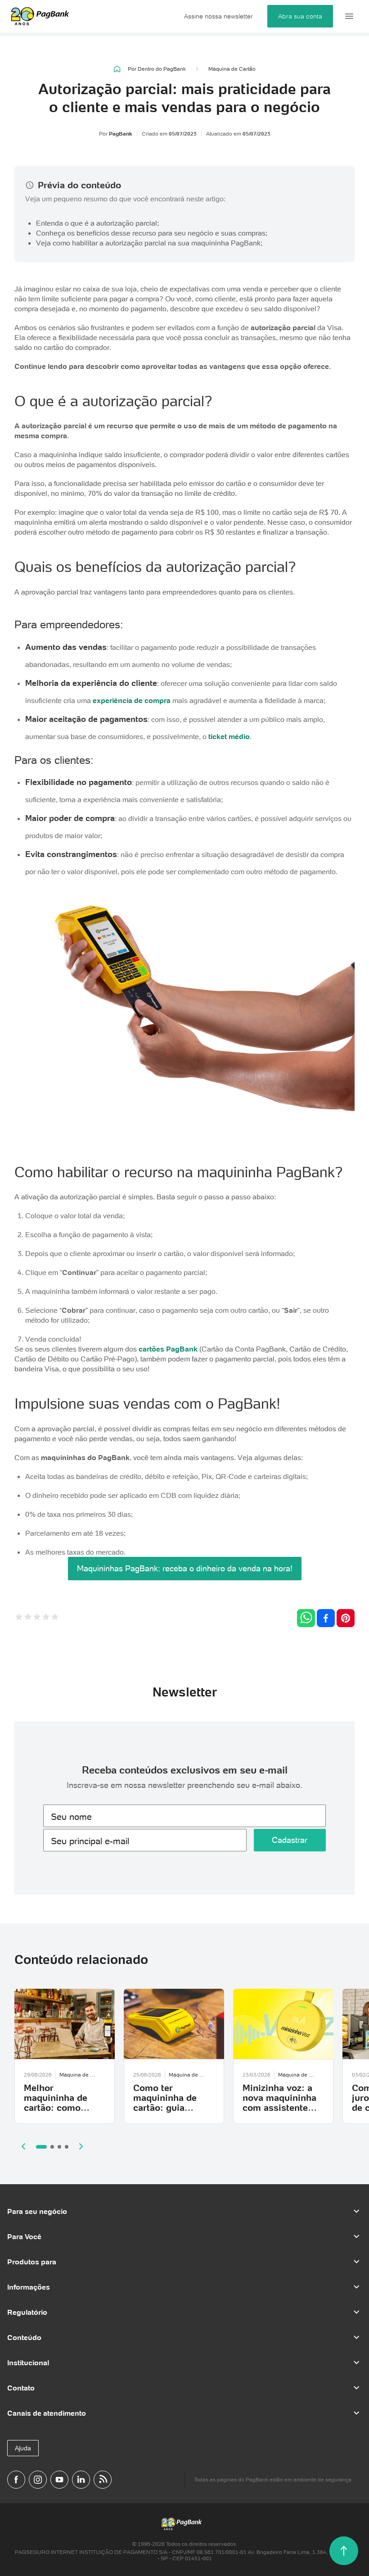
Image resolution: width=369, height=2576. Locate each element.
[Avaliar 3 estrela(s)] (37, 1618)
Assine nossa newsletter (218, 16)
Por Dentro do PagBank (157, 69)
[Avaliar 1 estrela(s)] (19, 1618)
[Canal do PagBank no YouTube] (59, 2480)
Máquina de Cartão (232, 69)
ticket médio (229, 736)
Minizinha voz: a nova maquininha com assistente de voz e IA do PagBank (279, 2108)
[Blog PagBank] (103, 2480)
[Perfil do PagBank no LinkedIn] (81, 2480)
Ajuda (23, 2448)
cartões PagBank (168, 1349)
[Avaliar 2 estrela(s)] (28, 1618)
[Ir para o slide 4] (67, 2147)
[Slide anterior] (23, 2146)
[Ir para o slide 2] (52, 2147)
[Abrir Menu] (349, 16)
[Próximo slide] (81, 2146)
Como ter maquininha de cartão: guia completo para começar (165, 2108)
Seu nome (71, 1817)
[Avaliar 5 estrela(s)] (55, 1618)
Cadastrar (290, 1840)
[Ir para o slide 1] (41, 2147)
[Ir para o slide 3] (59, 2147)
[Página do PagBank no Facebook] (16, 2480)
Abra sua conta (300, 16)
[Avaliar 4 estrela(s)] (46, 1618)
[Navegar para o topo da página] (344, 2551)
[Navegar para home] (117, 69)
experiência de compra (132, 700)
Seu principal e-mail (90, 1841)
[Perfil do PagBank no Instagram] (38, 2480)
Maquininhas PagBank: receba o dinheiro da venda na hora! (185, 1568)
